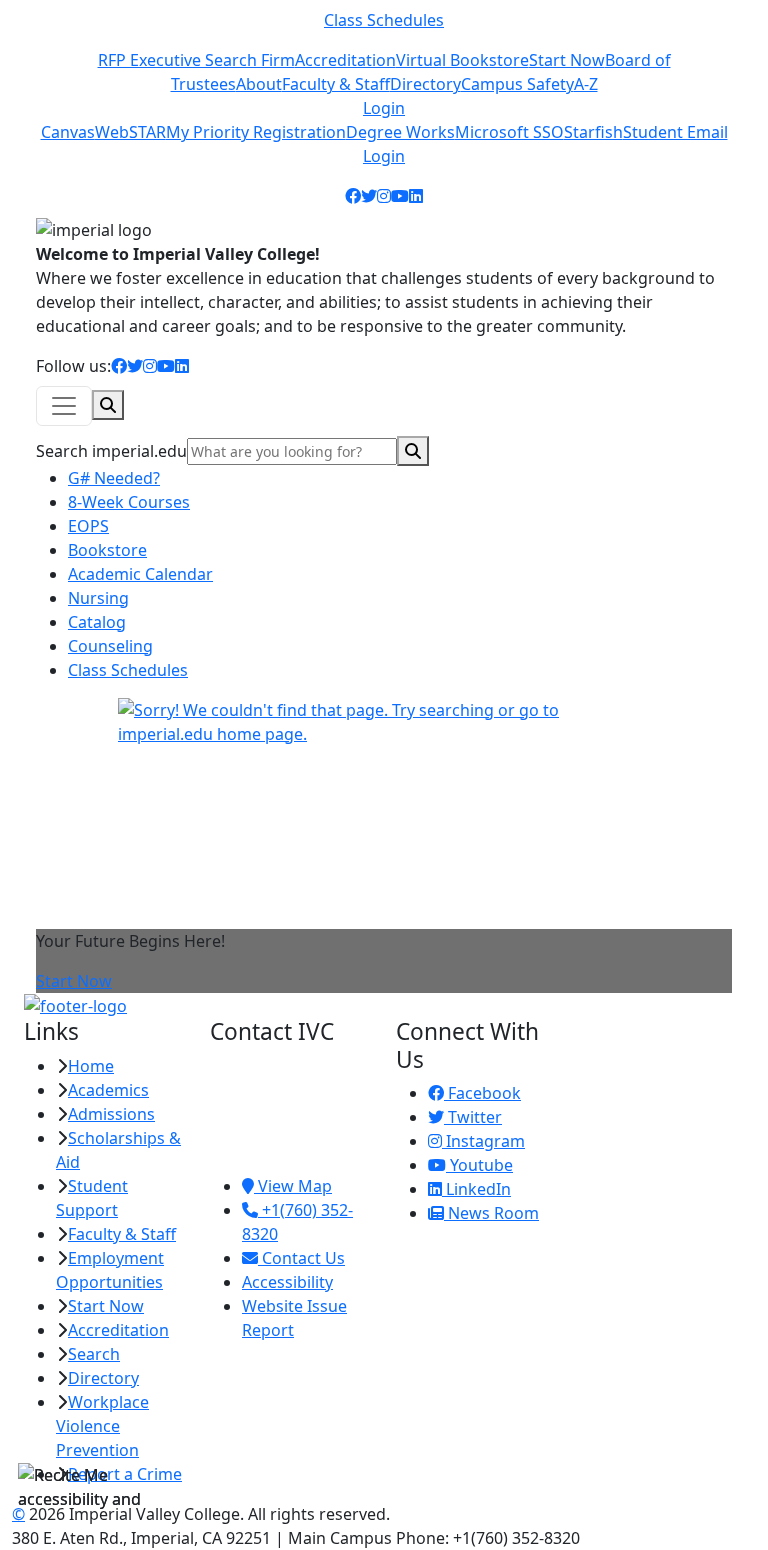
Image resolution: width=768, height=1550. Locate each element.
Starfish (593, 132)
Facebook (482, 1093)
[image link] (384, 1006)
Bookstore (107, 550)
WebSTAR (130, 132)
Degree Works (400, 132)
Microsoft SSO (509, 132)
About (259, 84)
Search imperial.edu (111, 451)
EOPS (88, 526)
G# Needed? (114, 478)
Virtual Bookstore (462, 60)
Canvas (68, 132)
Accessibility (287, 1282)
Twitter (473, 1117)
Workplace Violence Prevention (102, 1426)
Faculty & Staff (336, 84)
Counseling (110, 646)
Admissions (111, 1114)
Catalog (97, 622)
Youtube (479, 1165)
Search (94, 1354)
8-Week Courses (129, 502)
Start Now (567, 60)
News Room (491, 1213)
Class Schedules (384, 20)
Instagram (483, 1141)
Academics (108, 1090)
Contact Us (301, 1258)
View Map (293, 1186)
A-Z (586, 84)
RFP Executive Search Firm (196, 60)
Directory (425, 84)
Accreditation (345, 60)
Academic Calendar (140, 574)
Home (91, 1066)
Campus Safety (517, 84)
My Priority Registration (256, 132)
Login (384, 108)
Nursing (98, 598)
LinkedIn (476, 1189)
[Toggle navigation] (64, 406)
